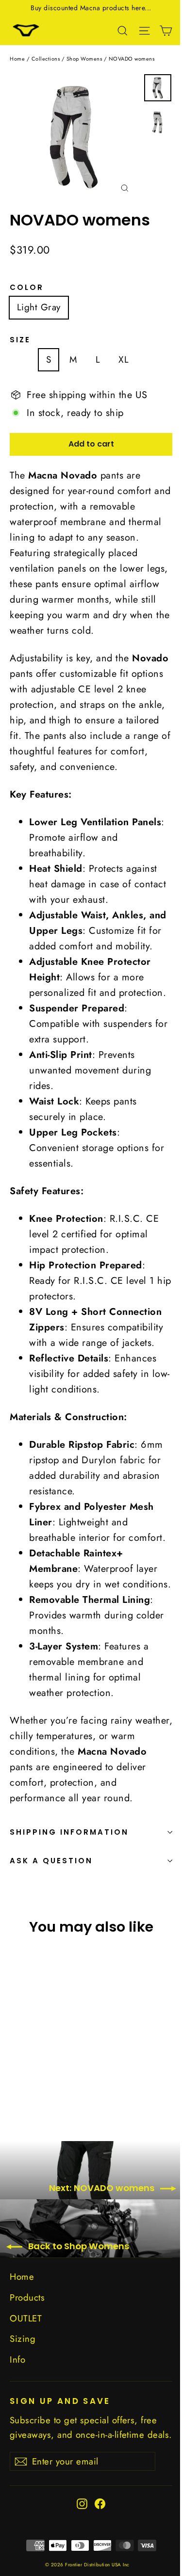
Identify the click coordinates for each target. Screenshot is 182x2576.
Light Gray (39, 307)
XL (124, 360)
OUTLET (26, 2318)
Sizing (23, 2339)
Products (27, 2297)
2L (152, 360)
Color (27, 288)
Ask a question (51, 1861)
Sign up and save (60, 2400)
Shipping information (69, 1832)
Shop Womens (84, 59)
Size (20, 340)
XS (22, 360)
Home (17, 59)
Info (17, 2360)
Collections (46, 59)
